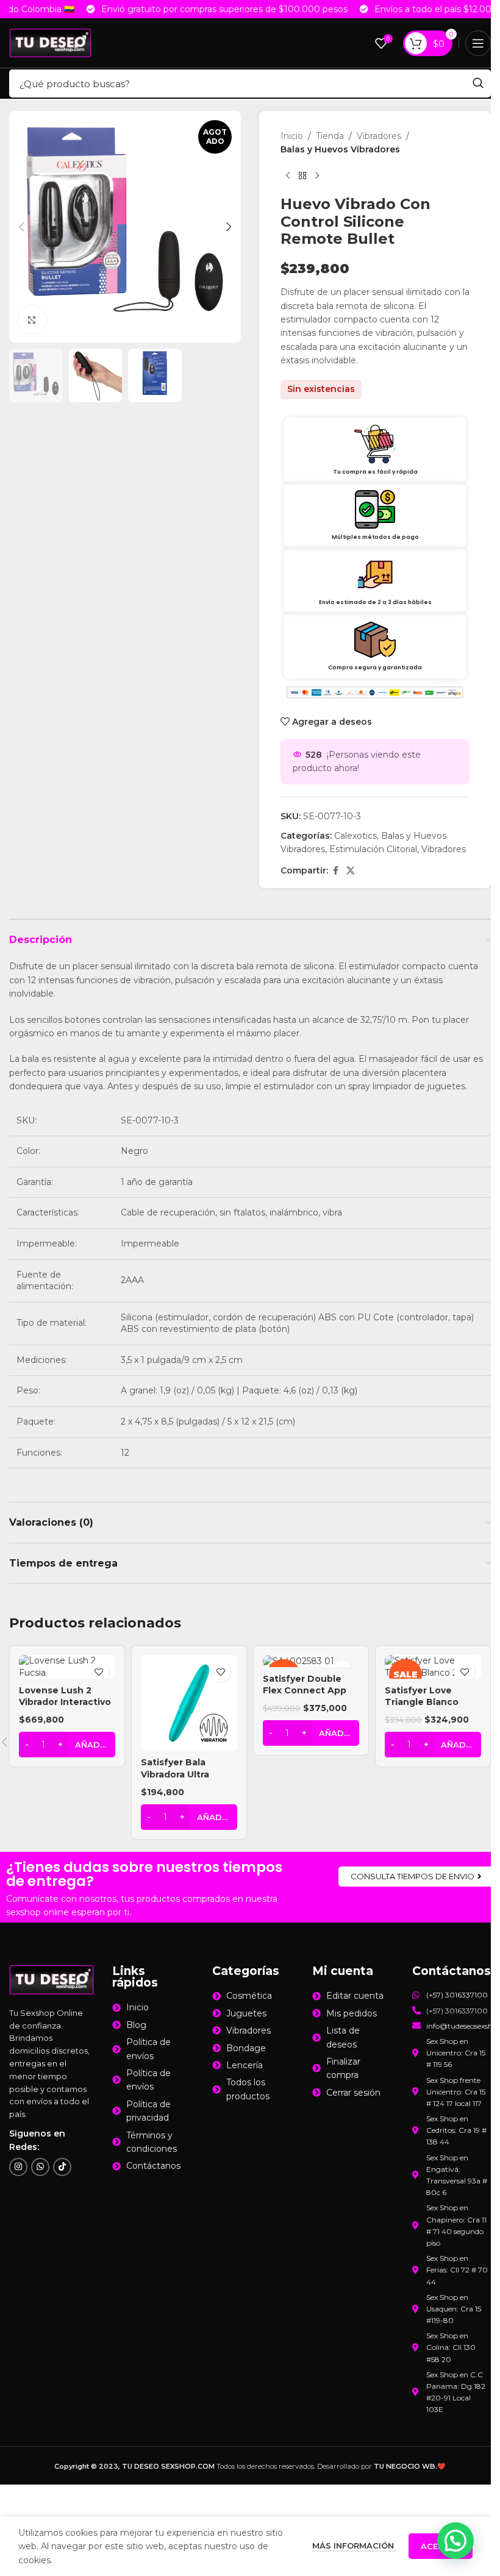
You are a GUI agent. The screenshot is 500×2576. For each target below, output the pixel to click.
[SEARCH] (478, 84)
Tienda (330, 136)
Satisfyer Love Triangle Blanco (422, 1696)
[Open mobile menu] (478, 43)
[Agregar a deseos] (98, 1672)
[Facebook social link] (335, 871)
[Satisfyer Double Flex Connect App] (311, 1661)
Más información (354, 2546)
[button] (21, 227)
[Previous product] (288, 176)
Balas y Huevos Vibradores (340, 149)
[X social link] (351, 871)
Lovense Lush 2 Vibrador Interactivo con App (65, 1702)
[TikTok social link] (62, 2167)
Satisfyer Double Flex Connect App (305, 1685)
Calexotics (355, 836)
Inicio (292, 136)
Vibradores (379, 136)
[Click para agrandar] (32, 320)
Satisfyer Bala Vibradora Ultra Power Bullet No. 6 (184, 1774)
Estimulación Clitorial (373, 849)
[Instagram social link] (18, 2167)
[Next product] (317, 176)
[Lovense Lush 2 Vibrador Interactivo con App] (67, 1667)
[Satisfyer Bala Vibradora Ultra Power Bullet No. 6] (189, 1703)
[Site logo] (50, 42)
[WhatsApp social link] (40, 2167)
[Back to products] (302, 176)
